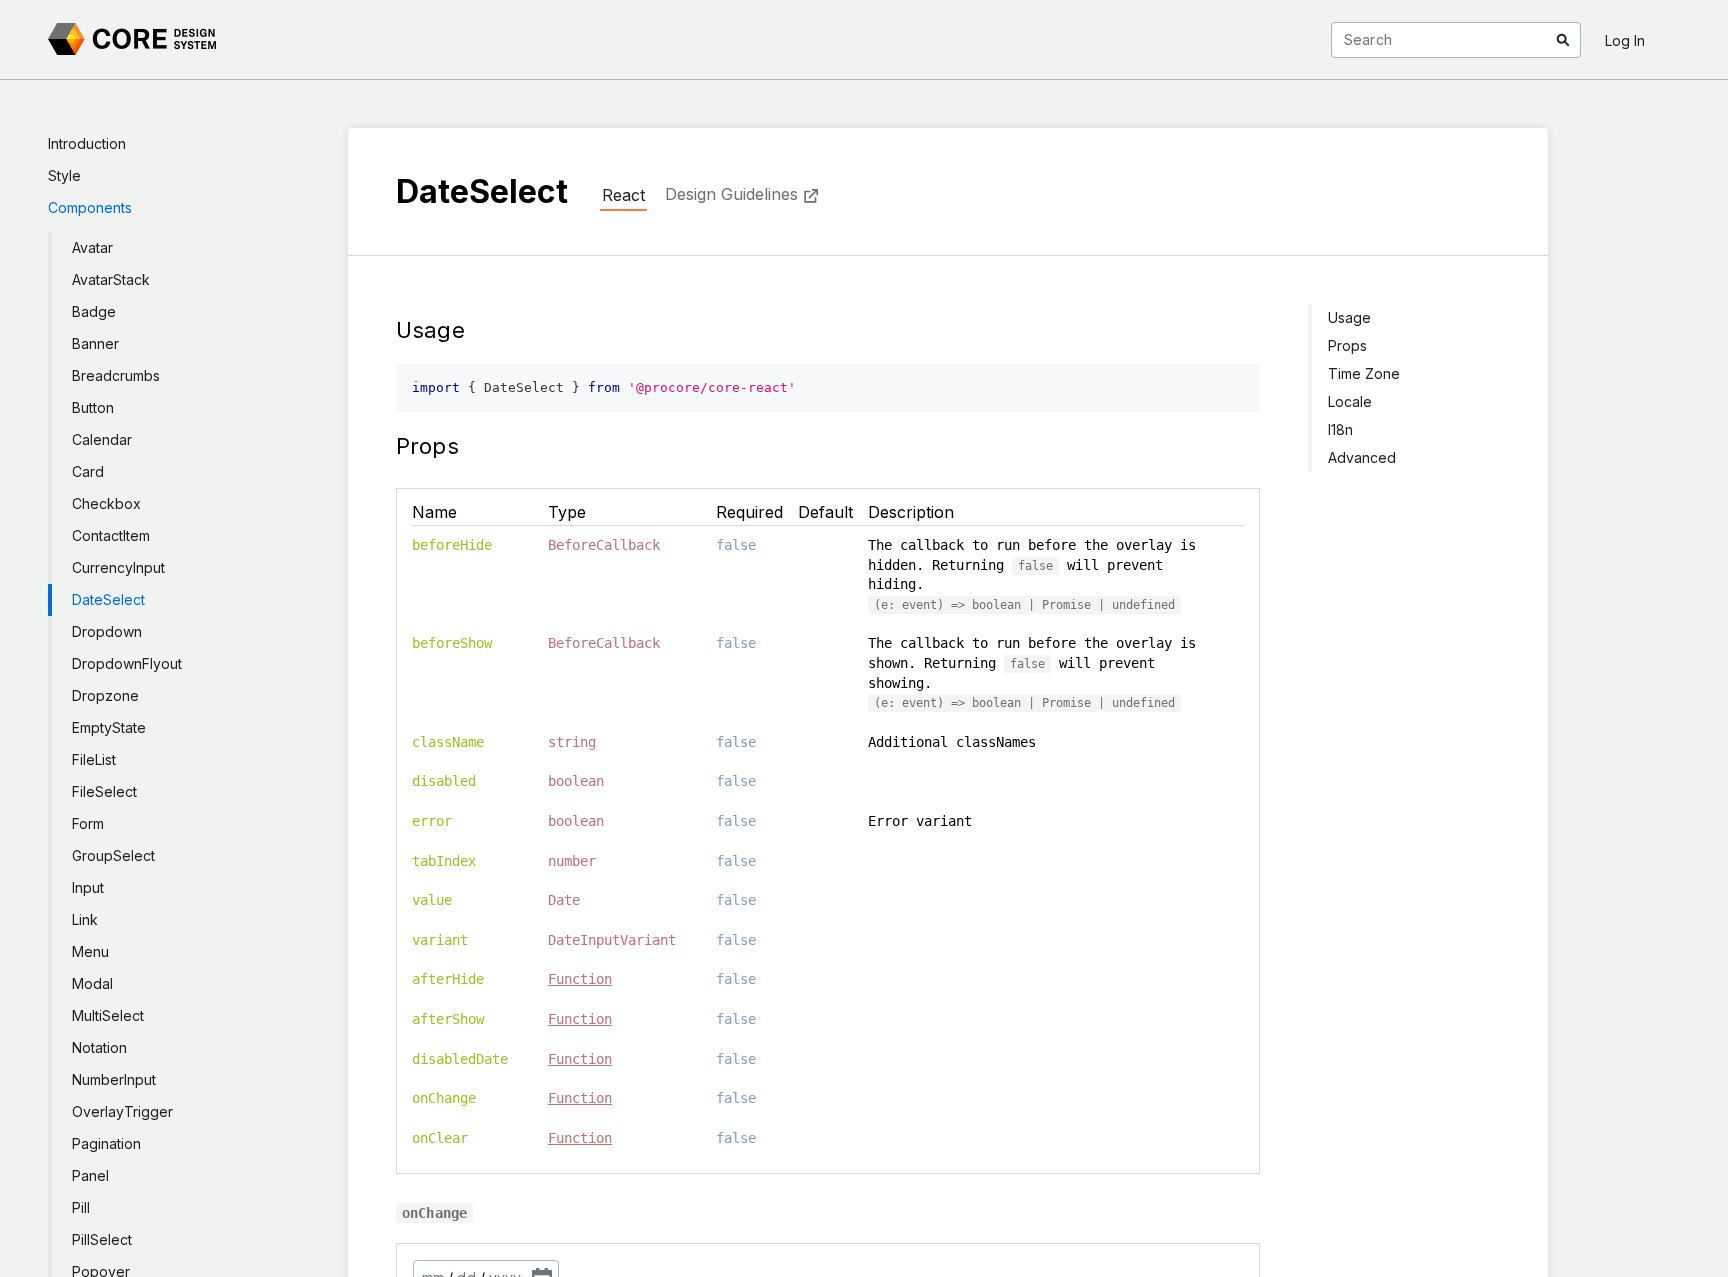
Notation (99, 1047)
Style (64, 175)
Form (88, 823)
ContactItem (111, 535)
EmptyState (109, 727)
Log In (1625, 40)
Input (88, 887)
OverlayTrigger (122, 1111)
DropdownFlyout (127, 663)
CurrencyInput (118, 567)
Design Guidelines (731, 194)
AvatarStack (111, 279)
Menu (90, 951)
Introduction (87, 143)
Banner (95, 343)
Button (93, 407)
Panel (90, 1175)
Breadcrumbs (116, 375)
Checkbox (106, 503)
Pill (81, 1207)
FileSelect (104, 791)
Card (88, 471)
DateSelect (108, 599)
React (623, 195)
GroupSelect (113, 855)
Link (85, 919)
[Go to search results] (1563, 40)
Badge (94, 311)
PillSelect (102, 1239)
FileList (94, 759)
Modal (92, 983)
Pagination (106, 1143)
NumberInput (114, 1079)
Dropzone (105, 695)
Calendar (102, 439)
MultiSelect (108, 1015)
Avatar (92, 247)
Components (90, 207)
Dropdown (107, 631)
